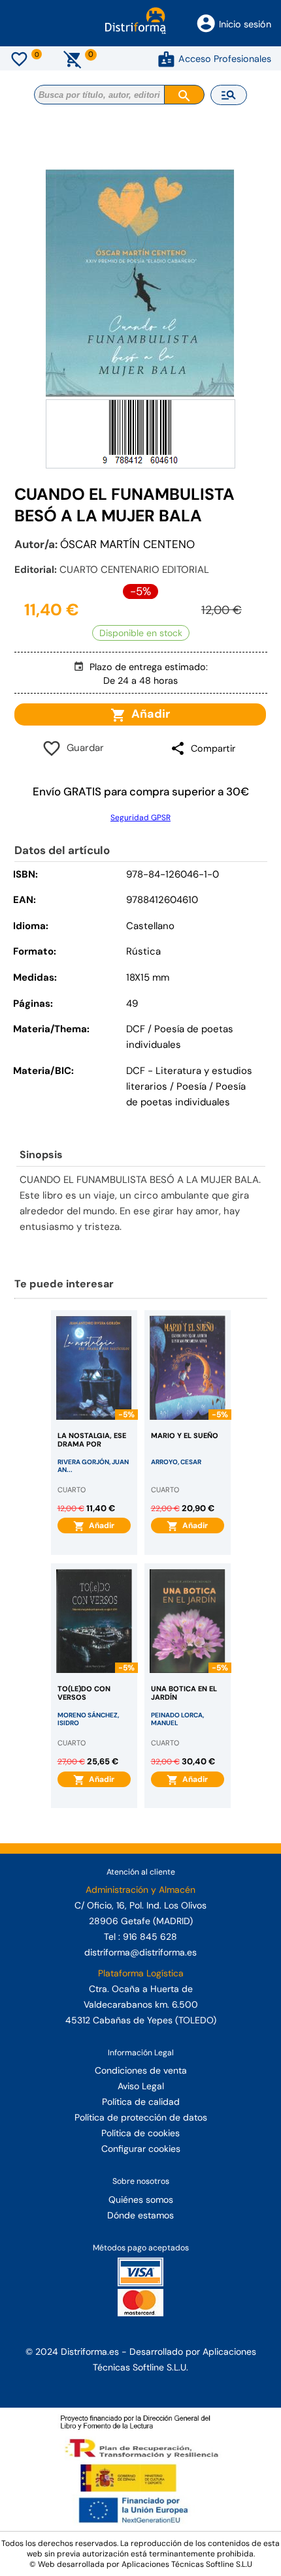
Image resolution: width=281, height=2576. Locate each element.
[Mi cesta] (73, 59)
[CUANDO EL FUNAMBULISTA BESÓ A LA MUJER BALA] (140, 283)
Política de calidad (141, 2102)
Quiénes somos (141, 2200)
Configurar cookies (141, 2149)
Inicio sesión (245, 24)
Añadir (148, 714)
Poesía (191, 1086)
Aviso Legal (141, 2086)
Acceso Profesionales (225, 59)
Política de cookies (140, 2133)
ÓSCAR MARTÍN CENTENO (127, 544)
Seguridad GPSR (140, 818)
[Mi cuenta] (166, 59)
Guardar (83, 748)
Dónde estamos (140, 2215)
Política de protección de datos (141, 2117)
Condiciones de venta (141, 2070)
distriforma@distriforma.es (140, 1952)
